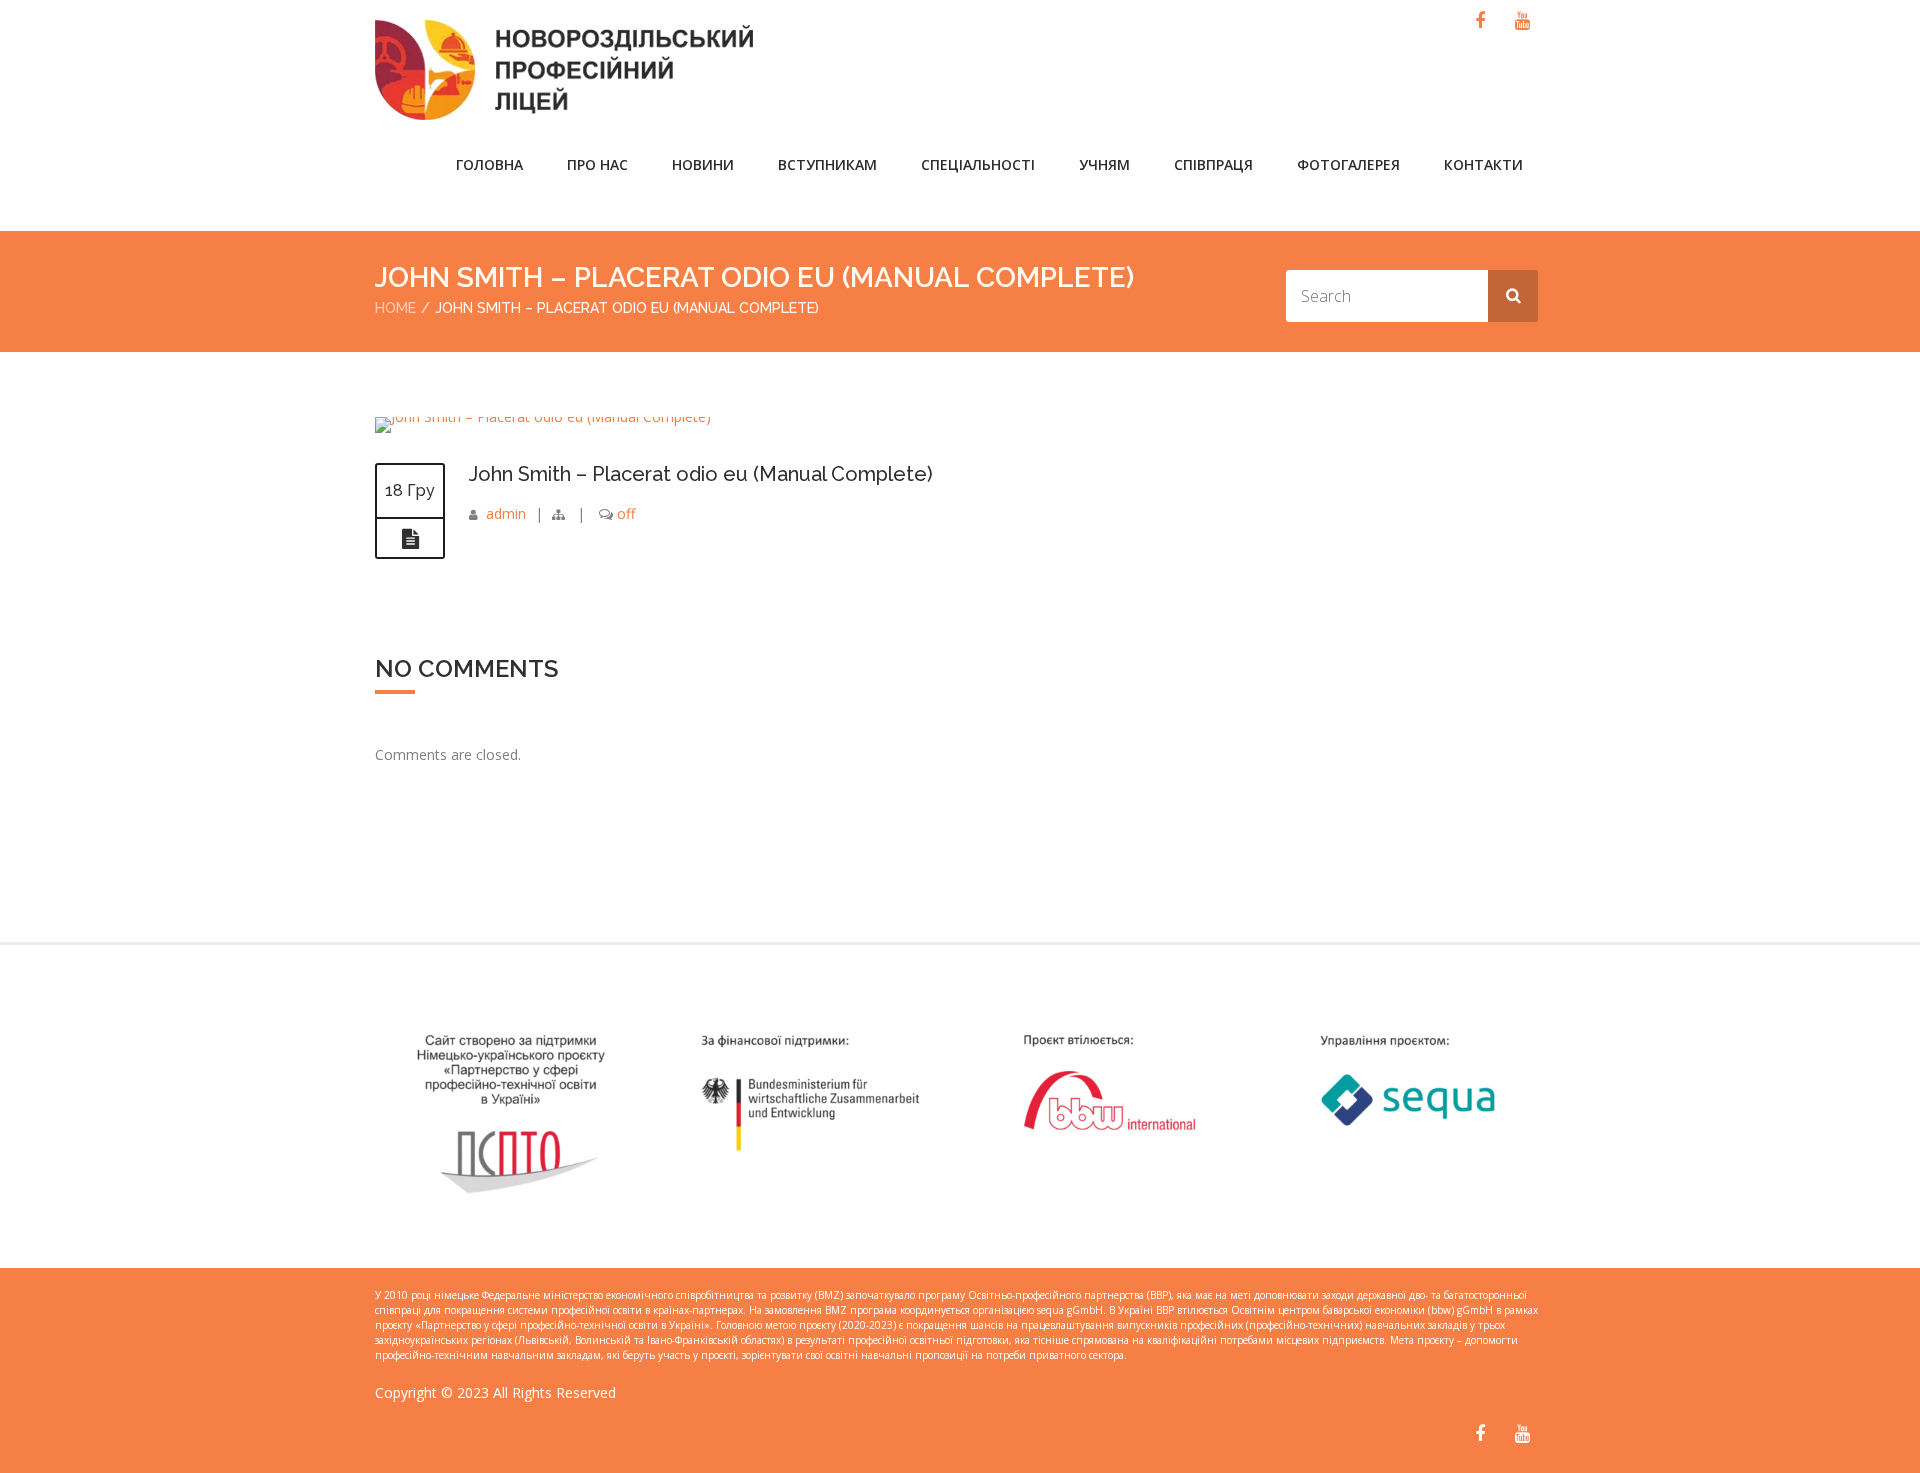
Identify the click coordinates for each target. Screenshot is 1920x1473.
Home (395, 308)
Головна (489, 164)
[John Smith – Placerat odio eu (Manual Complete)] (543, 416)
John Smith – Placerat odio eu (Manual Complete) (701, 474)
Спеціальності (978, 164)
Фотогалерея (1348, 164)
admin (506, 513)
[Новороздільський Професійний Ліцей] (608, 70)
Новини (703, 164)
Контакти (1483, 164)
